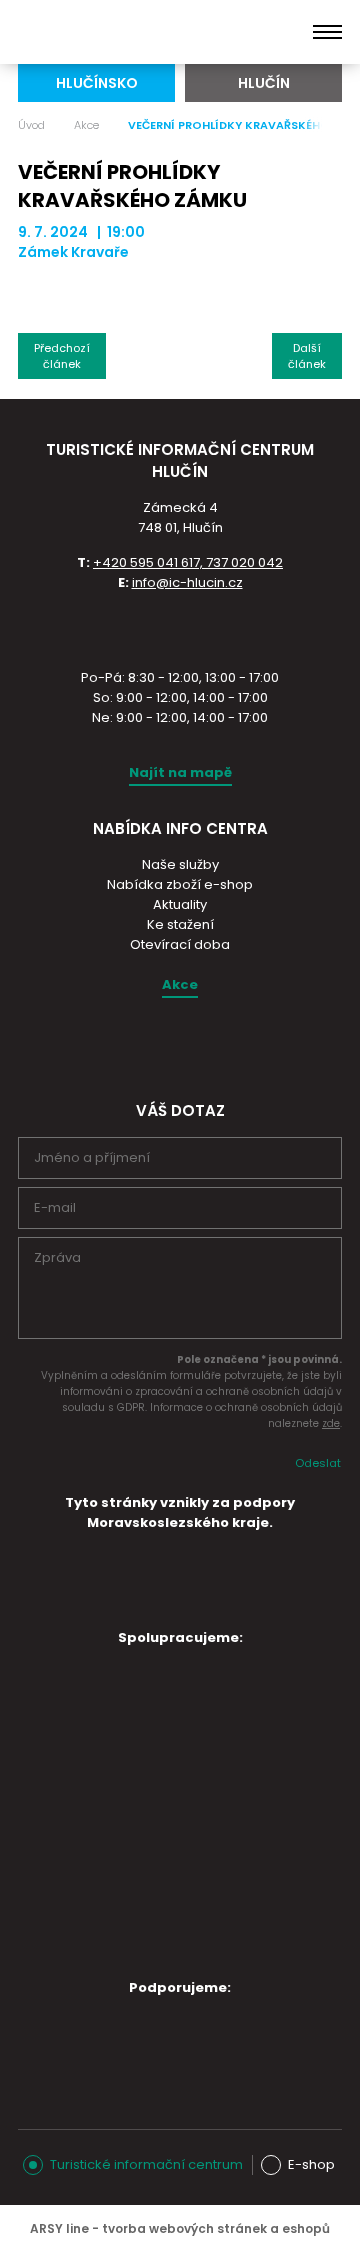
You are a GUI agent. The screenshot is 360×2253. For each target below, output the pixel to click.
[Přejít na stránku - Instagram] (162, 1045)
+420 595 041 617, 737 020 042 (188, 562)
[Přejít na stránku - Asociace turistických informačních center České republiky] (180, 628)
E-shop (311, 2164)
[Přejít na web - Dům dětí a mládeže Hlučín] (168, 1691)
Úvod (31, 125)
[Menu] (327, 32)
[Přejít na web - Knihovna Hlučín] (168, 1869)
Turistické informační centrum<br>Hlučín (117, 32)
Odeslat (318, 1463)
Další (307, 356)
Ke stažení (180, 924)
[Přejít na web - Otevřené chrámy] (168, 1803)
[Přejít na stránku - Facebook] (197, 1045)
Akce (86, 125)
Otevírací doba (180, 944)
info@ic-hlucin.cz (187, 582)
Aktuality (180, 904)
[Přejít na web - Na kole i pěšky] (168, 1935)
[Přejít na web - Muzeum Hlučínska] (168, 1747)
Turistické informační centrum (146, 2164)
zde (331, 1423)
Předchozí (62, 356)
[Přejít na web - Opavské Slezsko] (168, 2041)
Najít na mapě (180, 772)
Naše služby (180, 864)
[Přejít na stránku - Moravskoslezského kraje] (180, 1603)
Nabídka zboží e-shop (180, 884)
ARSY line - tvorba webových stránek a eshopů (180, 2228)
